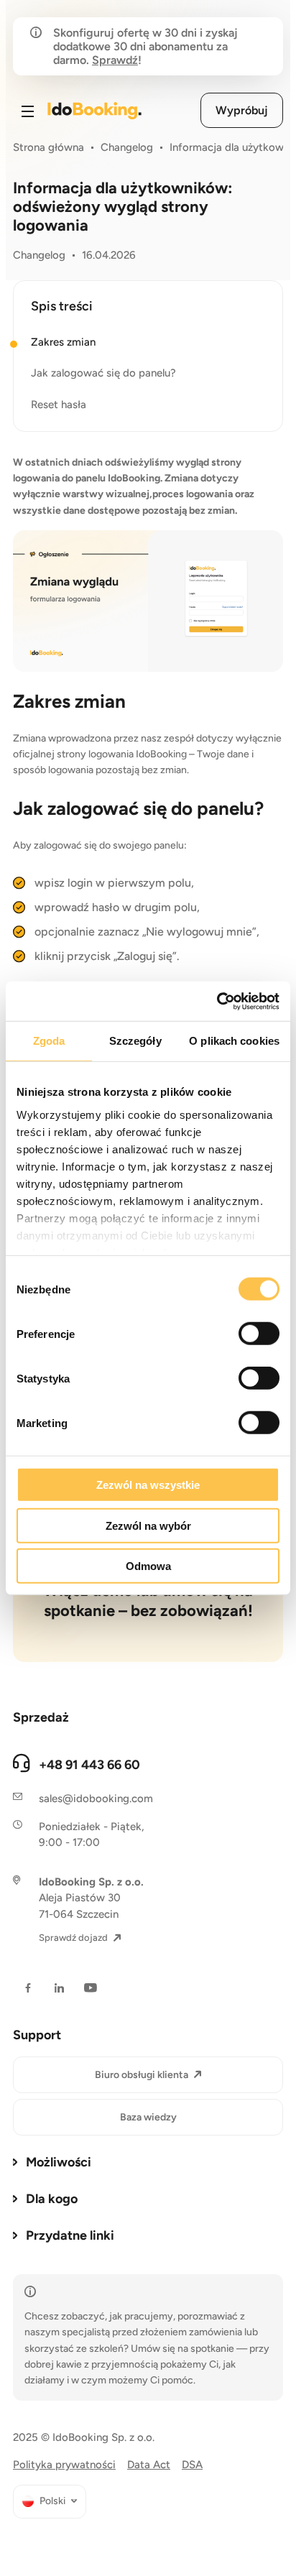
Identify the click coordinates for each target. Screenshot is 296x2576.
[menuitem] (50, 2502)
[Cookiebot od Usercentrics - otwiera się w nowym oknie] (217, 1001)
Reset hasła (59, 405)
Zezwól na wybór (148, 1525)
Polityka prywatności (64, 2465)
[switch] (259, 1334)
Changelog (127, 147)
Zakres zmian (63, 342)
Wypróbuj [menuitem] (242, 110)
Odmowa (148, 1566)
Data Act (149, 2465)
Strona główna (48, 147)
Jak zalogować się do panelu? (103, 373)
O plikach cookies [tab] (234, 1041)
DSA (192, 2465)
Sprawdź (115, 60)
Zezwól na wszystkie (148, 1485)
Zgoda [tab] (49, 1041)
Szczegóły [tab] (135, 1041)
